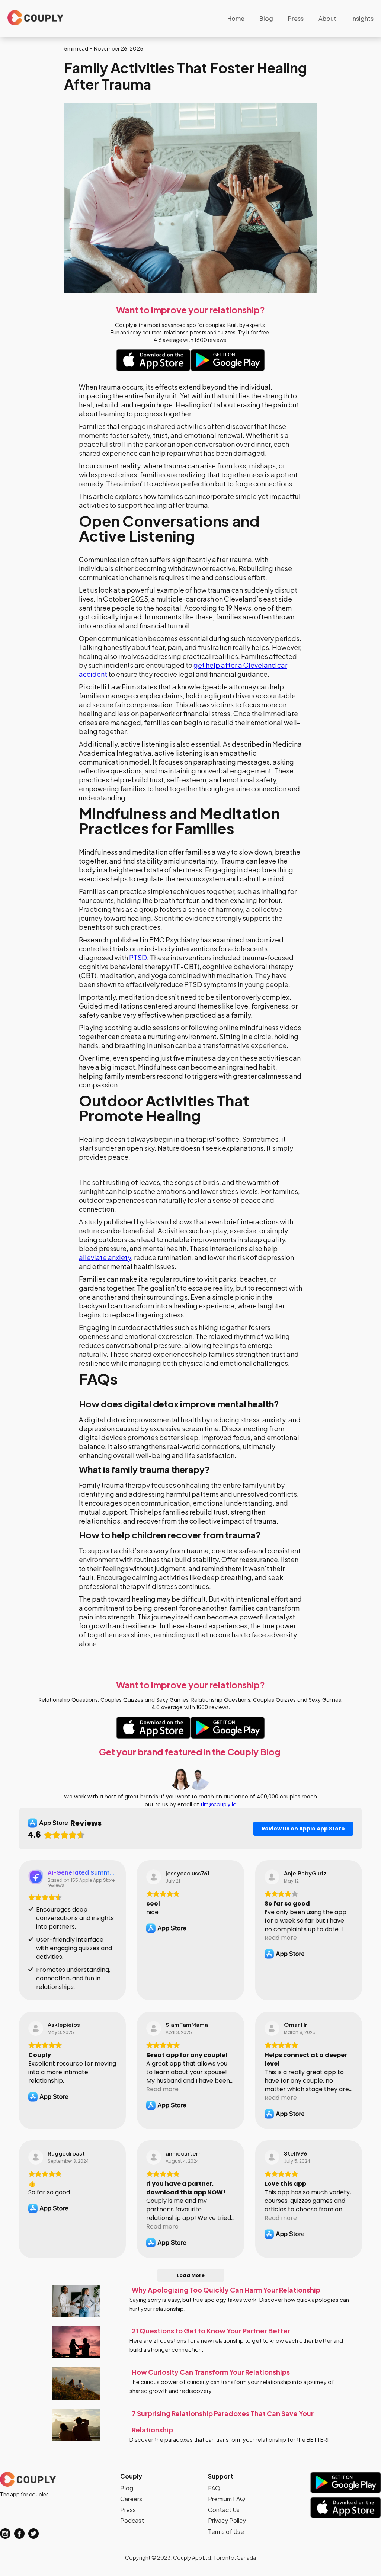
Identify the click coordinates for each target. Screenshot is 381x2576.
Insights (362, 18)
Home (236, 18)
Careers (131, 2499)
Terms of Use (226, 2532)
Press (296, 18)
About (327, 18)
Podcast (132, 2520)
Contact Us (224, 2510)
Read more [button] (281, 1938)
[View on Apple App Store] (154, 1877)
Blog (266, 18)
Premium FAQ (227, 2499)
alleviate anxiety (105, 1257)
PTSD (138, 957)
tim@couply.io (219, 1804)
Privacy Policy (227, 2520)
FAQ (214, 2488)
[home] (35, 18)
